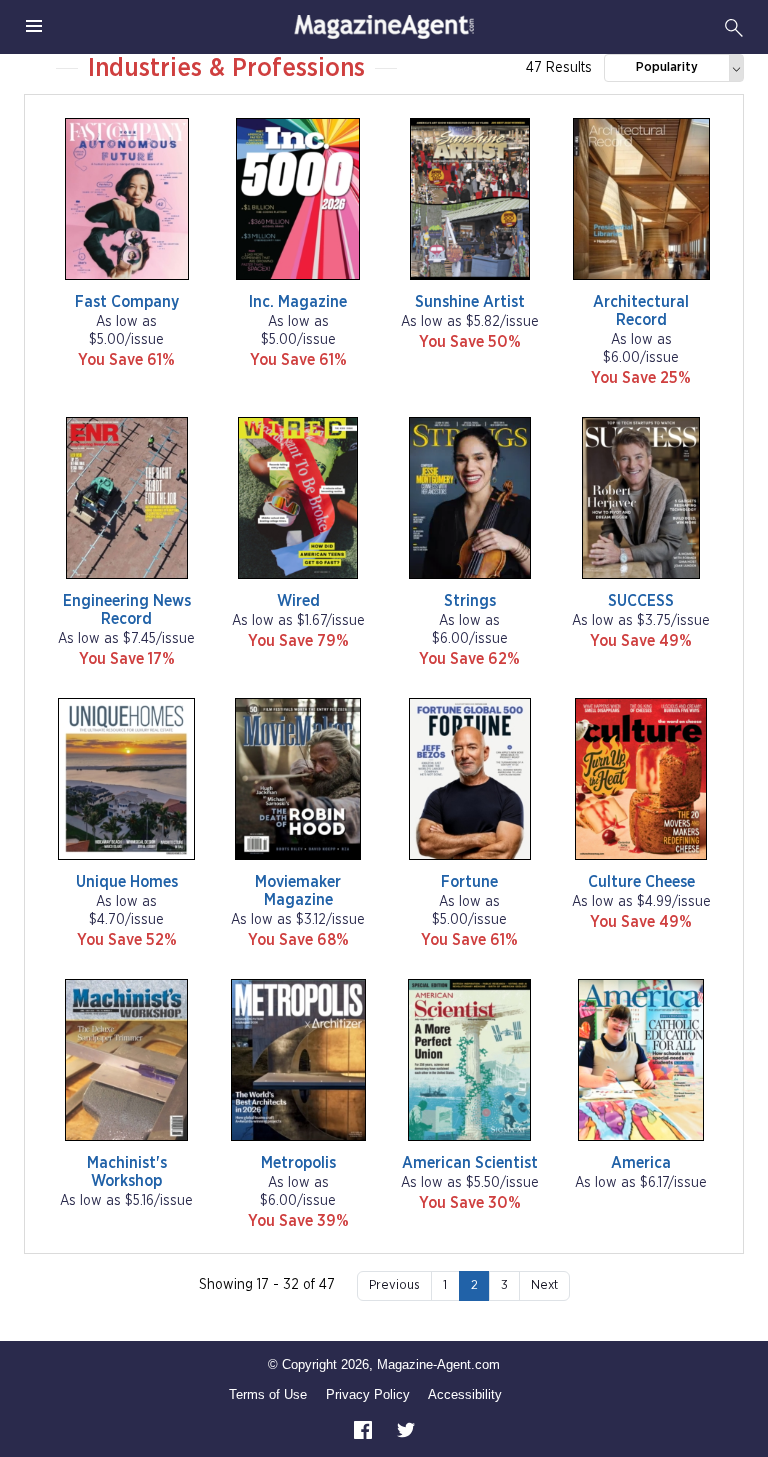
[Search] (734, 27)
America (641, 1163)
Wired (298, 601)
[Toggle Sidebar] (34, 27)
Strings (470, 601)
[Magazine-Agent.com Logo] (384, 27)
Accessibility (465, 1394)
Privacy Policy (368, 1394)
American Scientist (470, 1163)
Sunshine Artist (470, 302)
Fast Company (127, 302)
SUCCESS (641, 601)
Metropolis (298, 1163)
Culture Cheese (641, 882)
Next (544, 1285)
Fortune (469, 882)
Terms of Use (268, 1394)
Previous (394, 1285)
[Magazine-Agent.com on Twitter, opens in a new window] (406, 1429)
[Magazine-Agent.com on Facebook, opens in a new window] (365, 1429)
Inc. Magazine (298, 302)
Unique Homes (127, 882)
